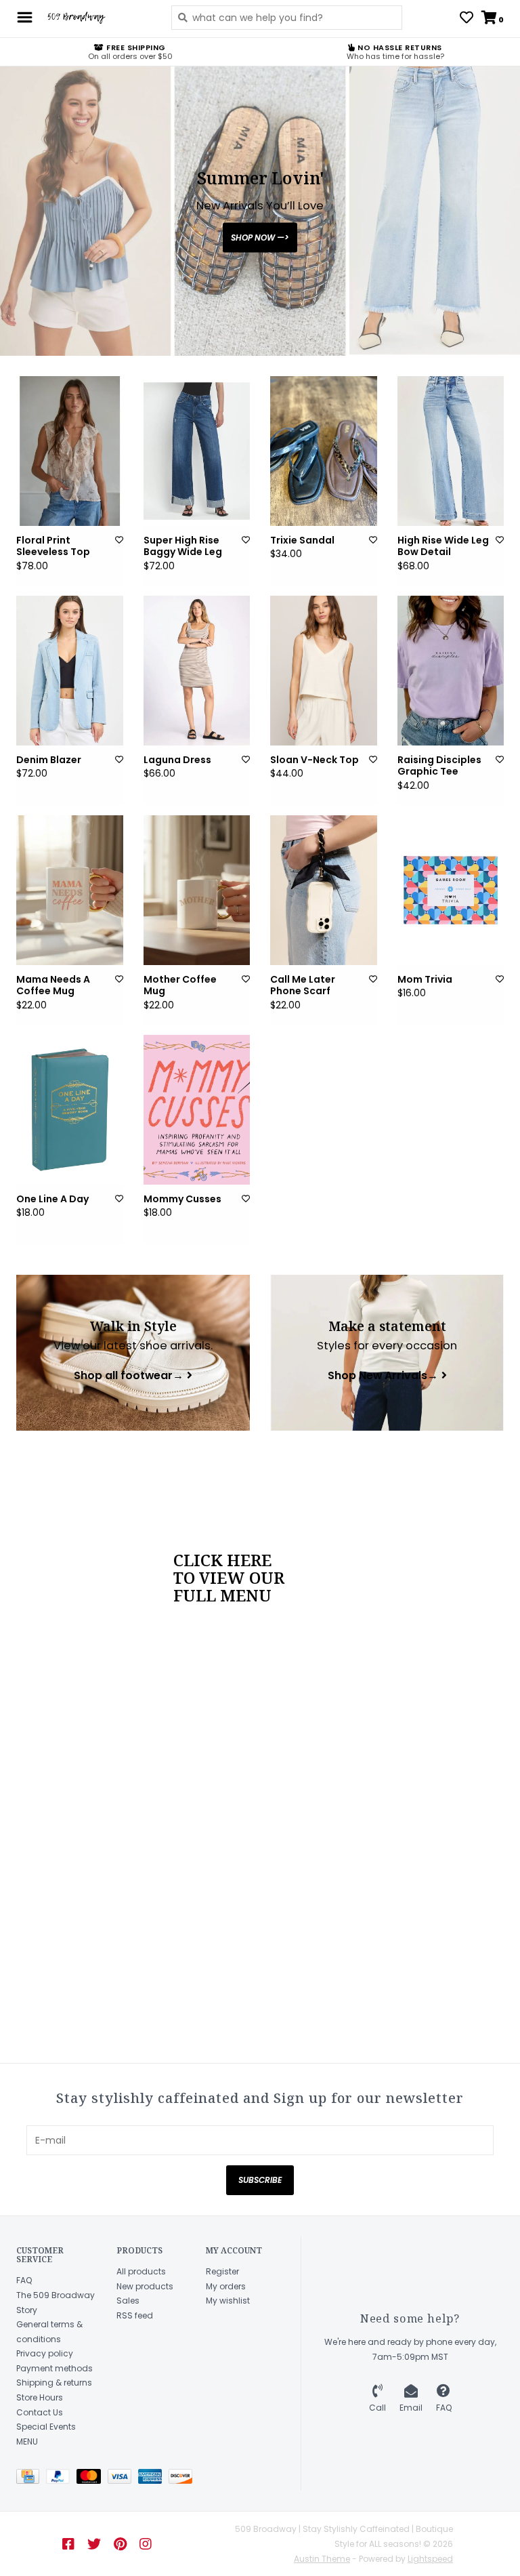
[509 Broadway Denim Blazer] (70, 671)
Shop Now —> (260, 238)
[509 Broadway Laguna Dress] (197, 671)
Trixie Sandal (302, 541)
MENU (27, 2441)
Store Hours (40, 2397)
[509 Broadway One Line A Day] (70, 1110)
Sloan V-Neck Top (315, 760)
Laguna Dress (177, 760)
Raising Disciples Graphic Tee (439, 766)
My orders (226, 2286)
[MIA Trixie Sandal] (324, 451)
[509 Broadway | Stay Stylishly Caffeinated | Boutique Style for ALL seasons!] (99, 18)
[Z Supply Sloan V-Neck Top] (324, 671)
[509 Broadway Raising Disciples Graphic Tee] (451, 671)
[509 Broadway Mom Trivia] (451, 890)
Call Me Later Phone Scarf (303, 986)
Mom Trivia (425, 980)
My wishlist (228, 2301)
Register (222, 2271)
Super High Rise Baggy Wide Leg (183, 547)
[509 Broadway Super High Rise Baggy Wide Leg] (197, 451)
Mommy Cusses (182, 1200)
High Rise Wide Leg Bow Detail (443, 547)
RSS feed (135, 2315)
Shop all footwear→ (129, 1376)
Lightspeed (430, 2559)
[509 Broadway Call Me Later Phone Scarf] (324, 890)
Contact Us (40, 2412)
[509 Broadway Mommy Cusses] (197, 1110)
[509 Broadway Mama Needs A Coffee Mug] (70, 890)
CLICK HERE (222, 1560)
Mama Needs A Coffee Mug (53, 986)
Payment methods (55, 2368)
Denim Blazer (49, 760)
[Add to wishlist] (119, 540)
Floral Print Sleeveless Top (53, 547)
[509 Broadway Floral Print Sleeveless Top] (70, 451)
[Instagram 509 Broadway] (146, 2544)
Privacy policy (45, 2353)
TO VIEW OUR (229, 1578)
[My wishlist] (467, 19)
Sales (128, 2301)
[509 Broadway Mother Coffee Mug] (197, 890)
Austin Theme (322, 2559)
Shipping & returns (54, 2383)
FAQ (24, 2280)
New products (145, 2286)
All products (141, 2271)
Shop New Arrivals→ (383, 1376)
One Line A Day (52, 1200)
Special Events (46, 2427)
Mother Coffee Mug (180, 986)
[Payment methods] (31, 2479)
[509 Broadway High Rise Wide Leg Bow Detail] (451, 451)
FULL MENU (222, 1595)
